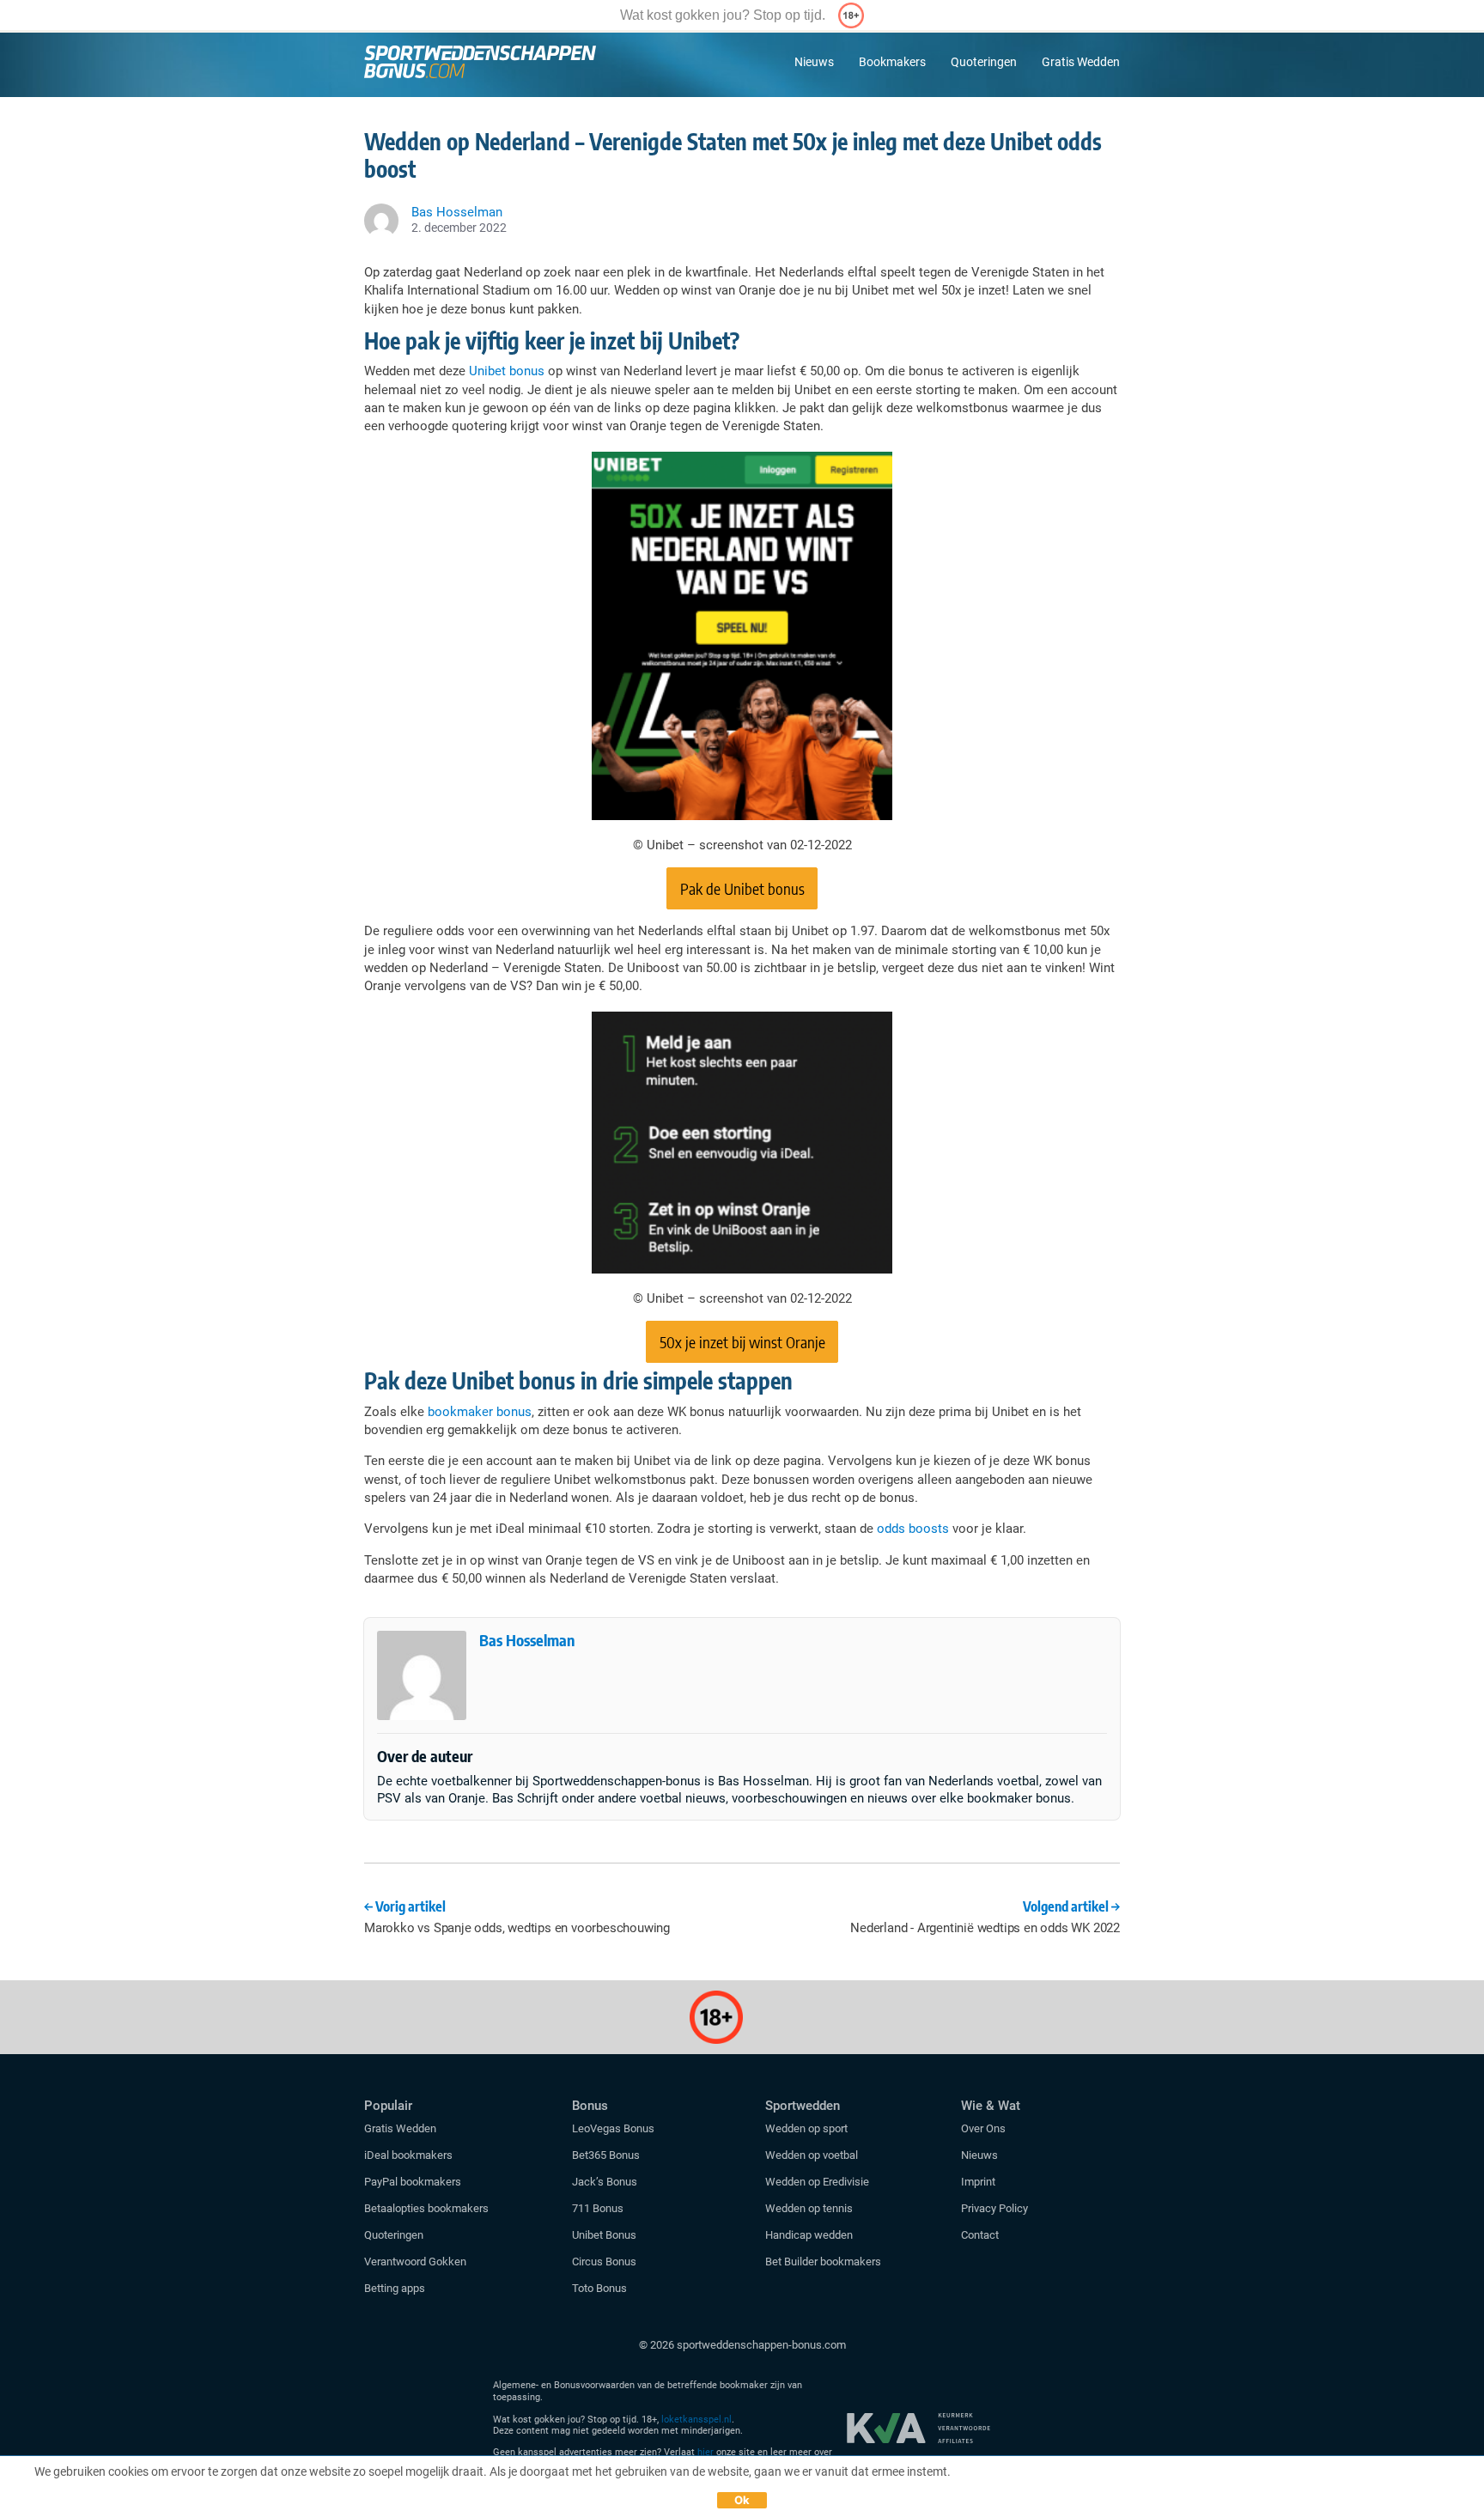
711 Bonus (598, 2208)
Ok (742, 2500)
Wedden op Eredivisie (817, 2182)
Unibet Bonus (604, 2235)
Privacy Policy (994, 2208)
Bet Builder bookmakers (823, 2262)
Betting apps (395, 2288)
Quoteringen (984, 62)
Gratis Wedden (1081, 62)
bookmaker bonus (480, 1412)
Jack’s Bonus (605, 2182)
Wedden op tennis (809, 2208)
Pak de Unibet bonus (742, 888)
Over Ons (983, 2128)
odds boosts (913, 1529)
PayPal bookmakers (414, 2182)
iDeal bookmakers (410, 2155)
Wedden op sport (806, 2128)
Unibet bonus (507, 371)
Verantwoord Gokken (415, 2262)
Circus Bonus (604, 2262)
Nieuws (814, 62)
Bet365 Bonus (606, 2155)
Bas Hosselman (527, 1640)
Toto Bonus (599, 2288)
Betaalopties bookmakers (426, 2208)
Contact (980, 2235)
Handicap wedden (809, 2235)
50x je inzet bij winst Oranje (742, 1342)
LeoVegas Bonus (613, 2128)
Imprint (978, 2182)
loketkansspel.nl (696, 2420)
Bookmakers (892, 62)
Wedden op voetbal (812, 2155)
